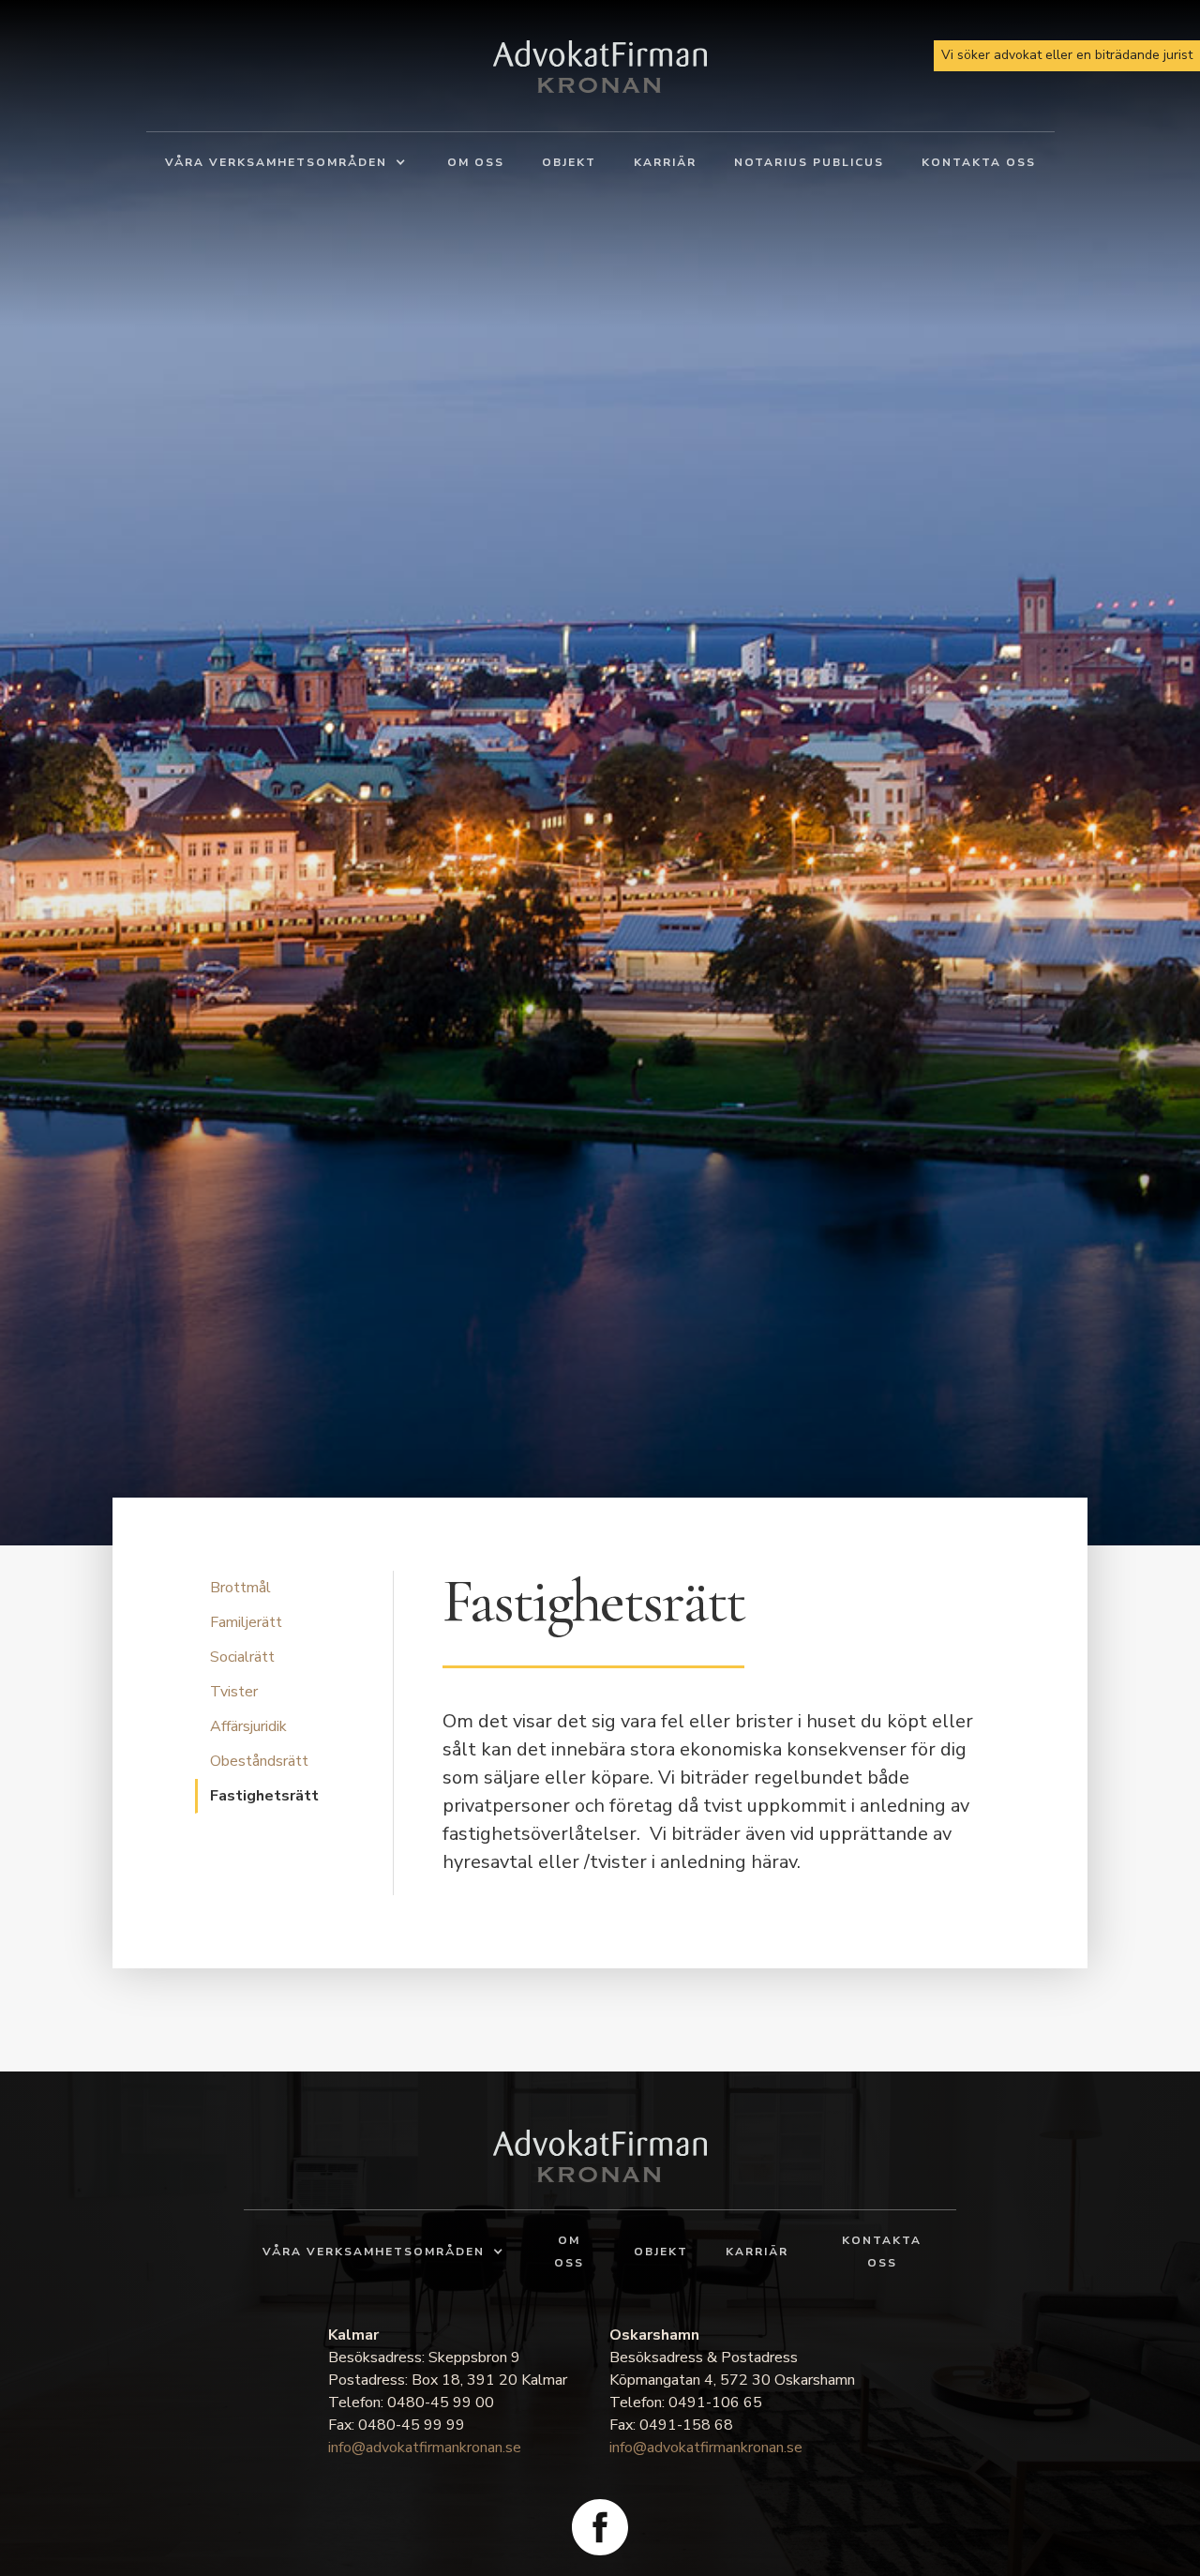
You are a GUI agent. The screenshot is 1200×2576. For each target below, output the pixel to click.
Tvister (234, 1692)
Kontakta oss (979, 162)
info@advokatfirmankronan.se (425, 2448)
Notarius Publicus (809, 162)
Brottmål (240, 1588)
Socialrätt (242, 1657)
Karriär (665, 162)
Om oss (476, 162)
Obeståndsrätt (259, 1761)
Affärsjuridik (248, 1726)
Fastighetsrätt (264, 1796)
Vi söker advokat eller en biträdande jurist (1067, 55)
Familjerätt (246, 1622)
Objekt (569, 162)
